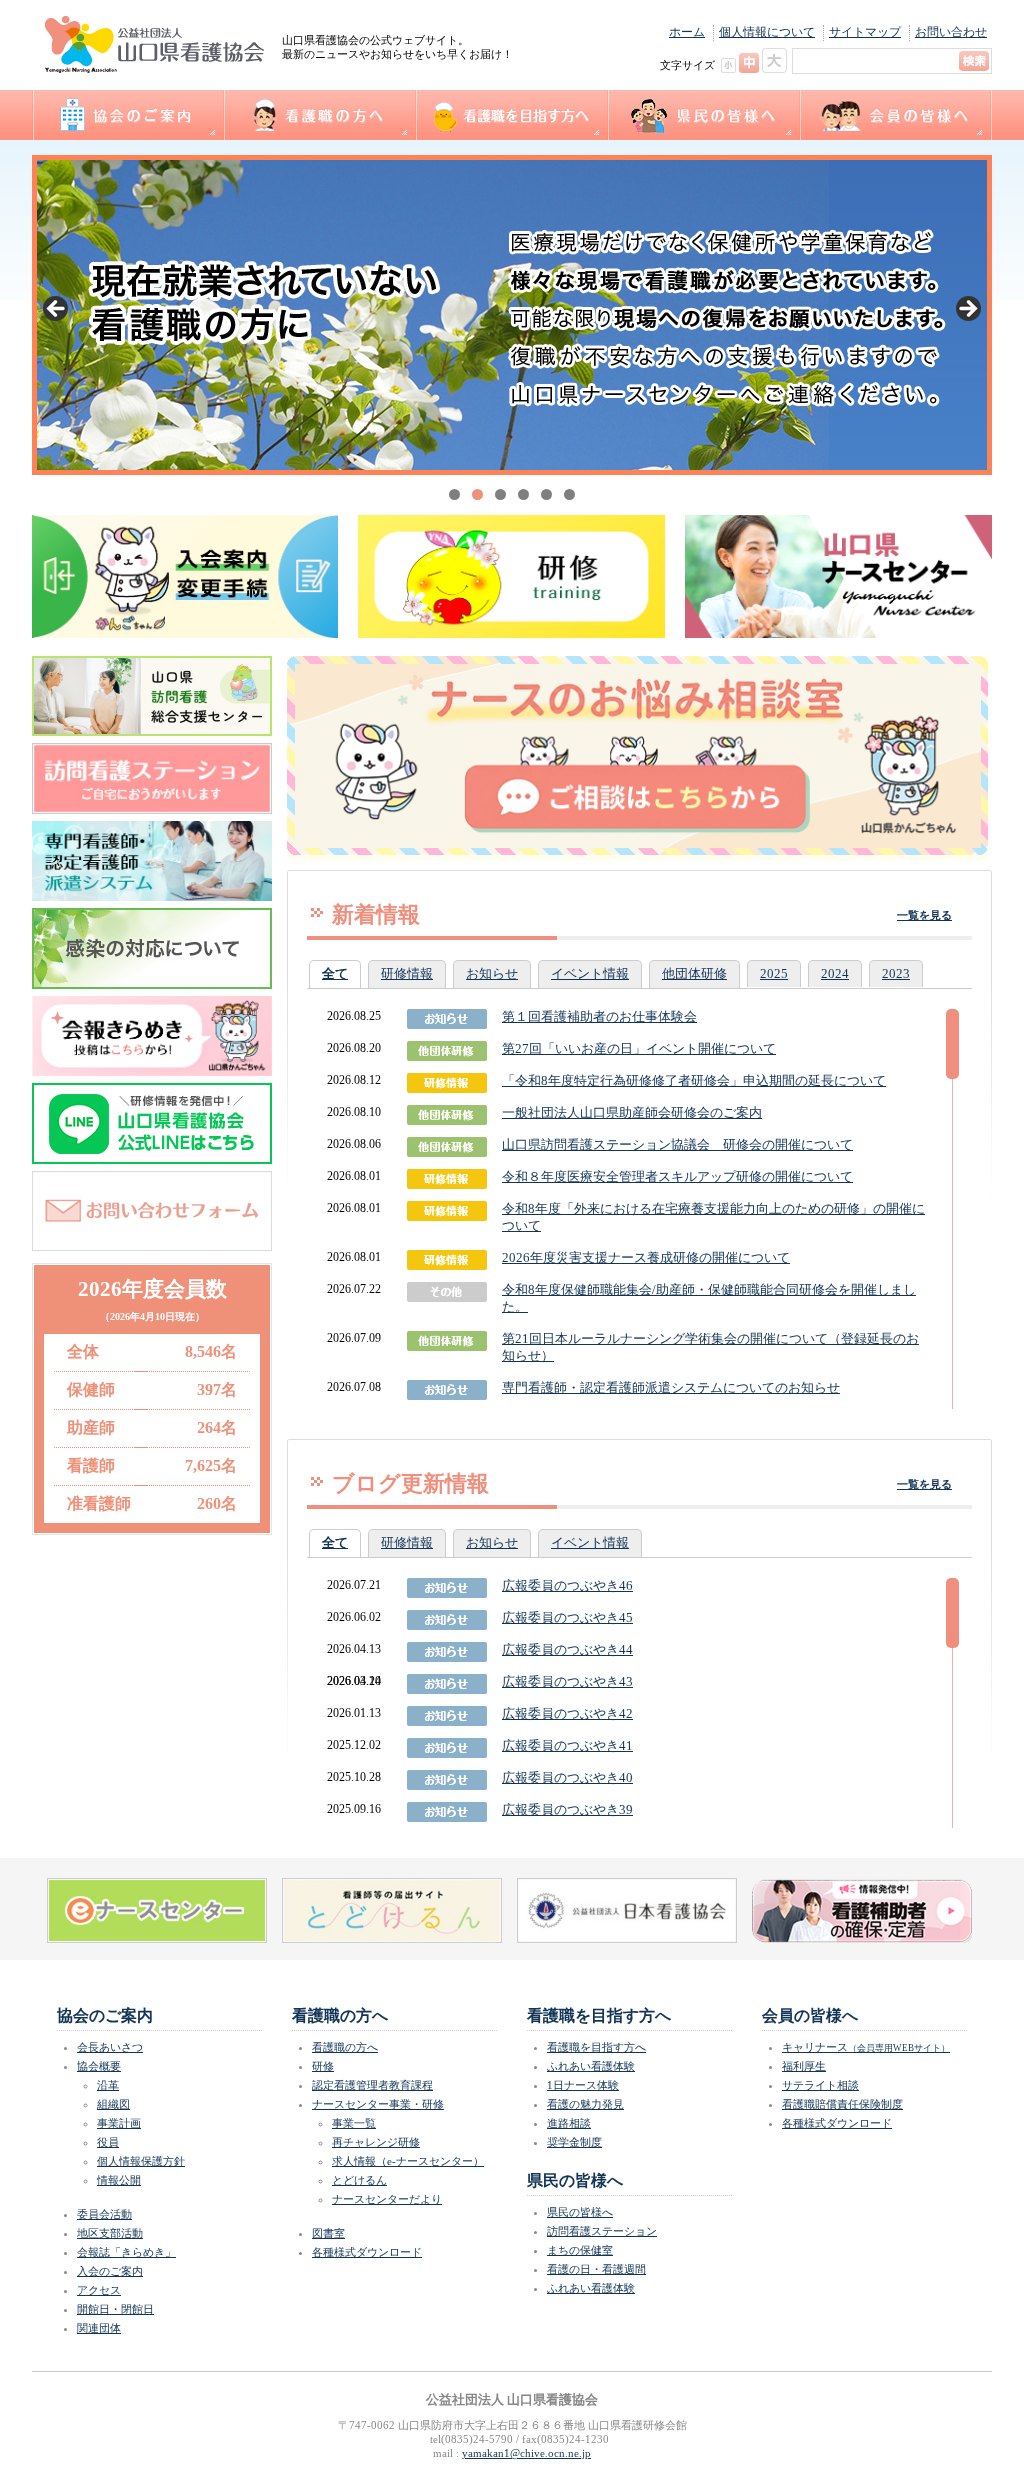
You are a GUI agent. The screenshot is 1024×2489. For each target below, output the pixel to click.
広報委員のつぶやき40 (567, 1777)
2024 (835, 973)
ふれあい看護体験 (591, 2066)
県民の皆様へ (703, 115)
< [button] (57, 310)
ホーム (687, 32)
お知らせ (492, 973)
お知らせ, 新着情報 (447, 1390)
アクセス (99, 2290)
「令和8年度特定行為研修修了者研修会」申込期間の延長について (694, 1080)
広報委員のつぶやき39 (567, 1809)
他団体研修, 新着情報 (447, 1051)
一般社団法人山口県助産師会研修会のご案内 (632, 1112)
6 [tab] (569, 494)
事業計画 (119, 2123)
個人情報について (767, 32)
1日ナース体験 (583, 2085)
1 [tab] (454, 494)
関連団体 (99, 2328)
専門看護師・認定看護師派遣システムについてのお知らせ (671, 1387)
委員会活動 (104, 2214)
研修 (323, 2066)
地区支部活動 (110, 2233)
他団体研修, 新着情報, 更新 (447, 1341)
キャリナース (866, 2047)
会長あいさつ (110, 2047)
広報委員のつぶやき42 (567, 1713)
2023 (896, 973)
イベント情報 (590, 973)
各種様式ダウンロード (367, 2252)
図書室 (328, 2233)
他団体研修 (694, 973)
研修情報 (407, 973)
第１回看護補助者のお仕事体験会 (599, 1016)
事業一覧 (354, 2123)
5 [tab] (546, 494)
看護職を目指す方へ (511, 115)
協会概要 (99, 2066)
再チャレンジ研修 (376, 2142)
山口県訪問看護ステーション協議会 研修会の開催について (677, 1144)
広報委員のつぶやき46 (567, 1585)
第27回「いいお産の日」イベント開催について (639, 1048)
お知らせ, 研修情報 (447, 1019)
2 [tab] (477, 494)
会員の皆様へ (895, 115)
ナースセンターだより (387, 2199)
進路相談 (569, 2123)
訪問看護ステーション (602, 2231)
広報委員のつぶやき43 (567, 1681)
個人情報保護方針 (141, 2161)
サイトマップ (865, 32)
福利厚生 (804, 2066)
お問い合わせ (951, 32)
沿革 (108, 2085)
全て (335, 973)
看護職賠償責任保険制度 (842, 2104)
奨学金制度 (574, 2142)
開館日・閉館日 (115, 2309)
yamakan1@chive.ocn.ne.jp (526, 2453)
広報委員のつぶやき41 (567, 1745)
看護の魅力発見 (585, 2104)
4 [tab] (523, 494)
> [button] (967, 310)
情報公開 (119, 2180)
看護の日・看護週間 (596, 2269)
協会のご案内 (127, 115)
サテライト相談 (820, 2085)
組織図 (113, 2104)
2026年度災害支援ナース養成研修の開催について (646, 1257)
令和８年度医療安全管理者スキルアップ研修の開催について (677, 1176)
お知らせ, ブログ (447, 1588)
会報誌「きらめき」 (126, 2252)
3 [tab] (500, 494)
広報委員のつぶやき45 (567, 1617)
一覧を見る (924, 915)
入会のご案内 (110, 2271)
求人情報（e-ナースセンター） (408, 2161)
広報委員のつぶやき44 (567, 1649)
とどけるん (359, 2180)
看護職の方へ (319, 115)
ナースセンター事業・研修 (378, 2104)
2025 (774, 973)
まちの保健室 (580, 2250)
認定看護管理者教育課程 (372, 2085)
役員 (108, 2142)
